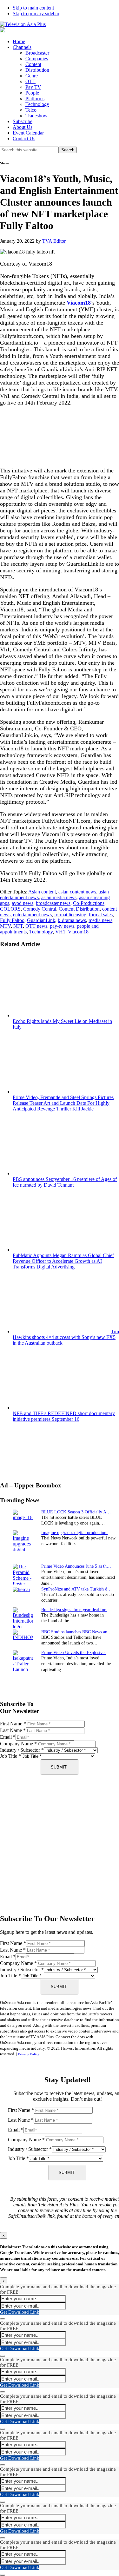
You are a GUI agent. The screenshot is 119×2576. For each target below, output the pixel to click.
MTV (5, 926)
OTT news (36, 926)
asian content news (77, 892)
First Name (13, 1724)
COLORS (10, 909)
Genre (32, 76)
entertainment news (32, 915)
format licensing (70, 915)
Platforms (35, 99)
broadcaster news (53, 903)
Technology (37, 104)
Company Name (18, 1744)
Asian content (42, 892)
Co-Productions (89, 903)
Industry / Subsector (22, 1750)
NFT (18, 926)
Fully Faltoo (12, 920)
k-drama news (72, 920)
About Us (23, 127)
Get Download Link (20, 2312)
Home (19, 41)
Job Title (10, 1756)
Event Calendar (28, 133)
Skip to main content (33, 8)
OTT (30, 81)
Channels (22, 47)
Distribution (37, 70)
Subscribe (23, 121)
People (32, 93)
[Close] (3, 2319)
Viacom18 (78, 932)
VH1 (60, 932)
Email (8, 1737)
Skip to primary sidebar (36, 13)
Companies (37, 59)
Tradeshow (36, 116)
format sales (101, 915)
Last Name (13, 1730)
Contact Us (24, 138)
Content (33, 64)
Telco (31, 110)
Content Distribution (79, 909)
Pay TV (33, 87)
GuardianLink (41, 920)
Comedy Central (40, 909)
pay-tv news (62, 926)
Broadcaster (37, 53)
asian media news (59, 897)
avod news (23, 903)
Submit (59, 1767)
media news (100, 920)
